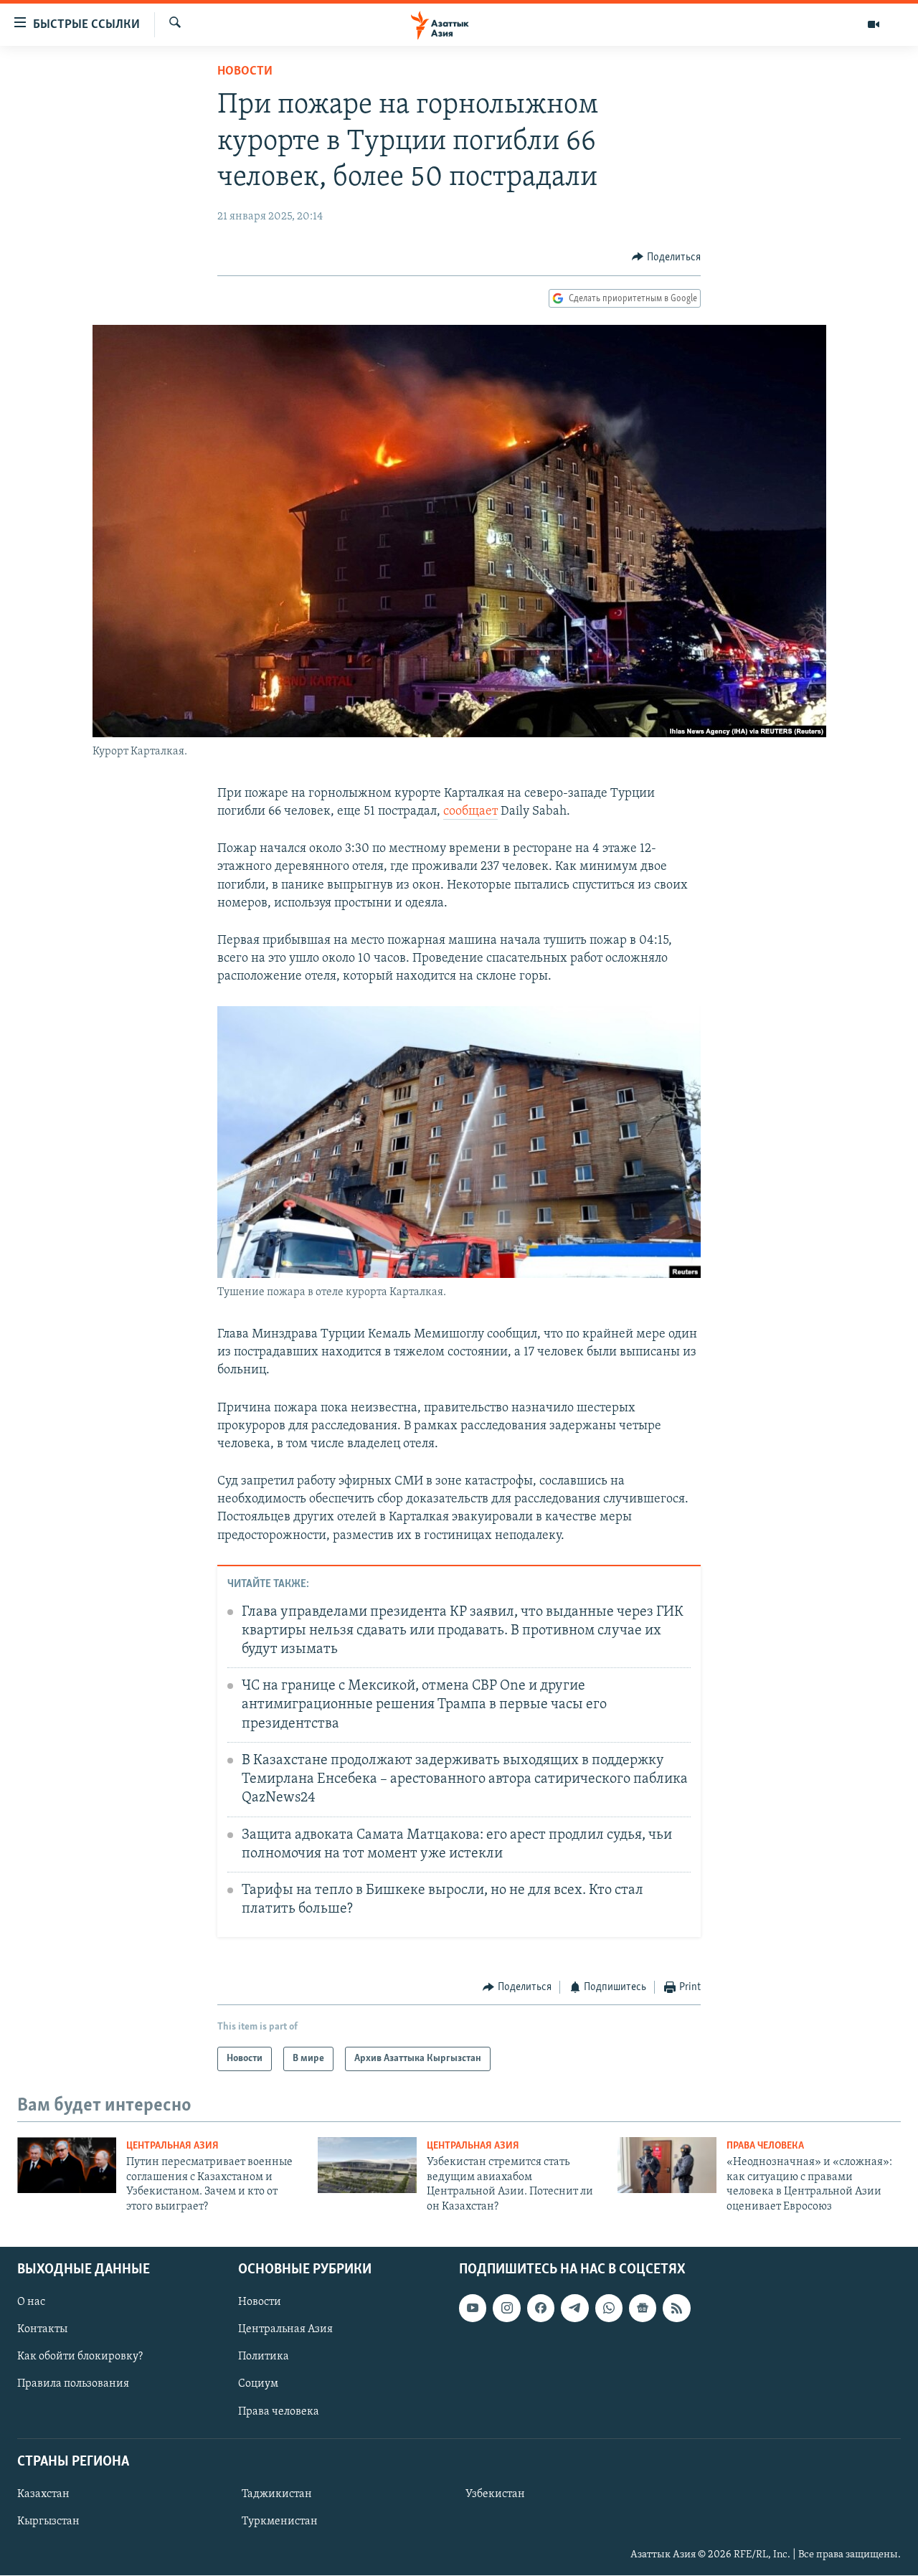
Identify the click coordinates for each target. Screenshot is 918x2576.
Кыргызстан (48, 2521)
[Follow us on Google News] (643, 2308)
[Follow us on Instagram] (506, 2308)
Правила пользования (73, 2385)
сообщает (470, 812)
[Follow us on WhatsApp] (609, 2308)
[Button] (666, 257)
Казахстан (43, 2494)
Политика (264, 2357)
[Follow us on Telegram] (574, 2308)
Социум (258, 2385)
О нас (31, 2302)
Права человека (765, 2146)
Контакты (42, 2329)
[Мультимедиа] (874, 24)
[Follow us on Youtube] (473, 2308)
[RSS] (676, 2308)
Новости (245, 72)
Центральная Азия (172, 2146)
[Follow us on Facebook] (541, 2308)
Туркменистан (280, 2521)
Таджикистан (277, 2494)
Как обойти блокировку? (80, 2357)
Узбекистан (495, 2494)
